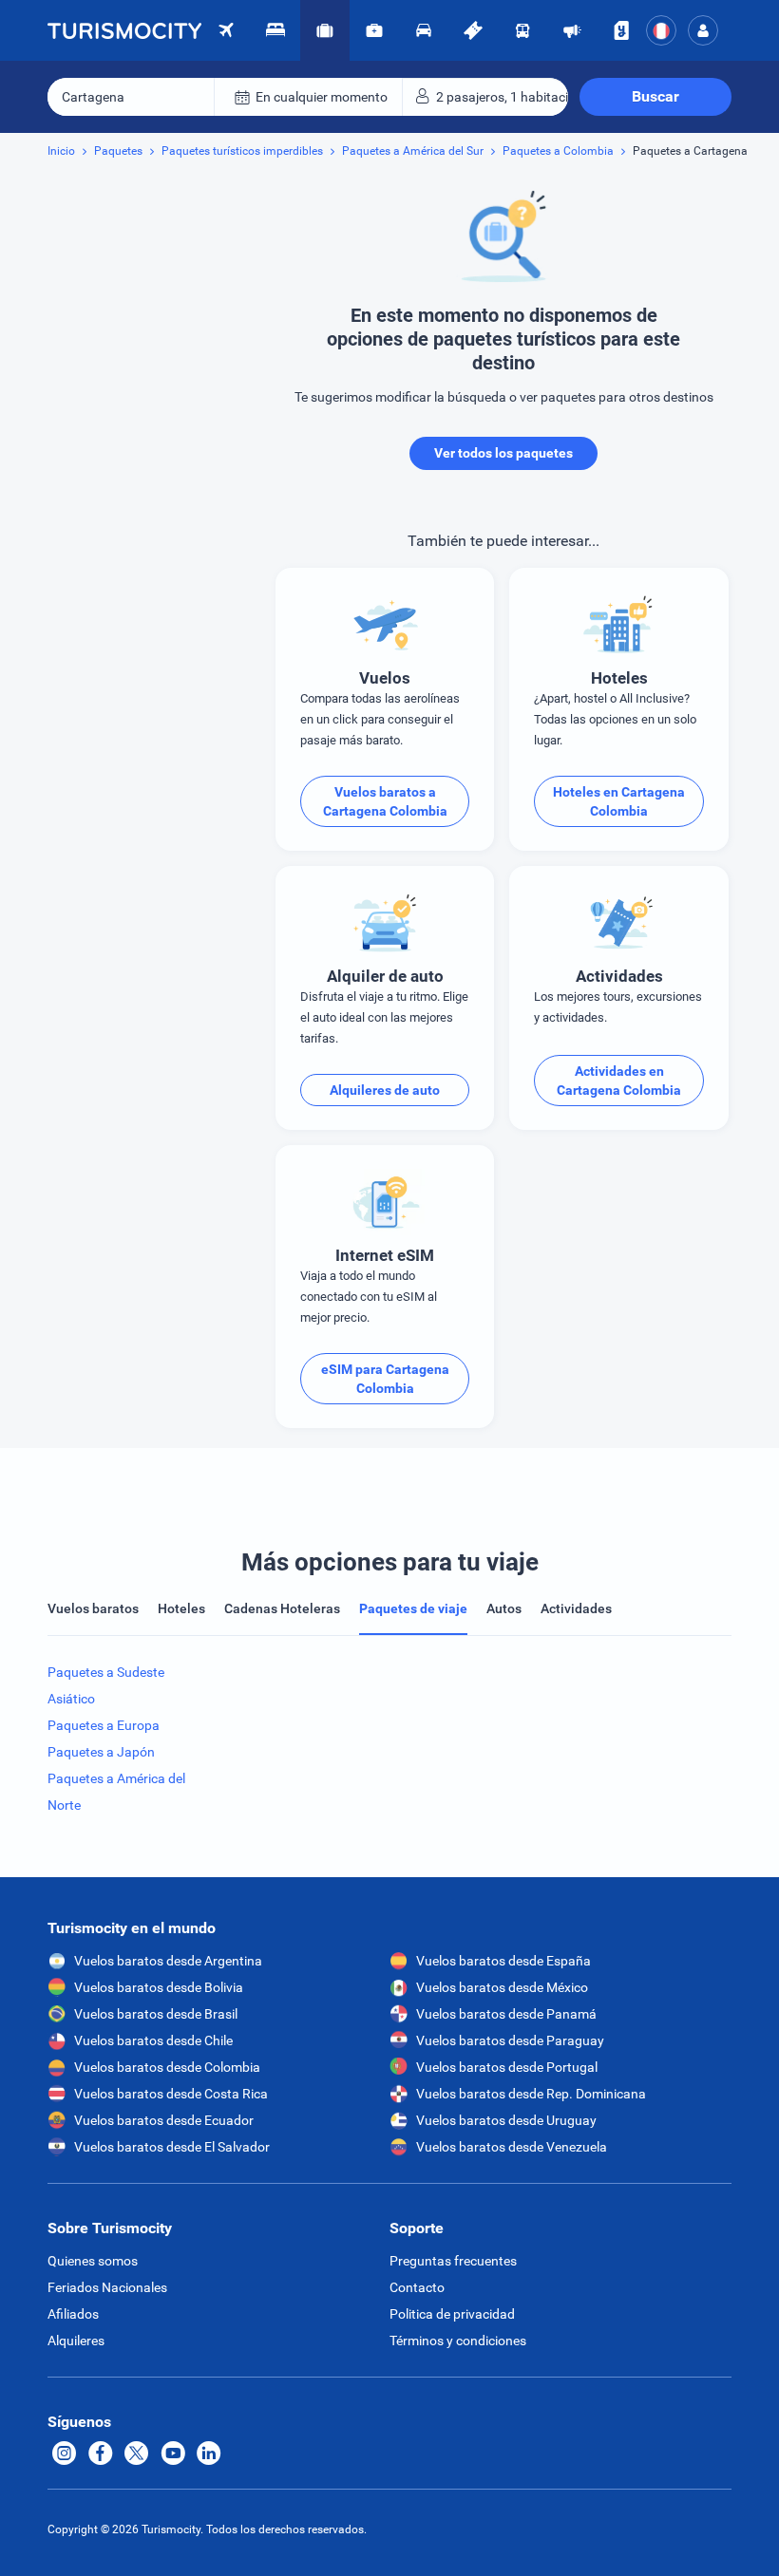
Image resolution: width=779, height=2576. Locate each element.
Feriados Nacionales (107, 2287)
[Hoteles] (275, 30)
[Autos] (424, 30)
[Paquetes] (325, 30)
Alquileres (76, 2341)
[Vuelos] (124, 30)
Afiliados (73, 2314)
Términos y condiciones (458, 2341)
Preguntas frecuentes (453, 2261)
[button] (703, 30)
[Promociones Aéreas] (572, 30)
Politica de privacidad (452, 2314)
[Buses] (522, 30)
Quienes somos (93, 2261)
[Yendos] (621, 30)
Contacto (417, 2287)
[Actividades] (473, 30)
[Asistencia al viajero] (374, 30)
